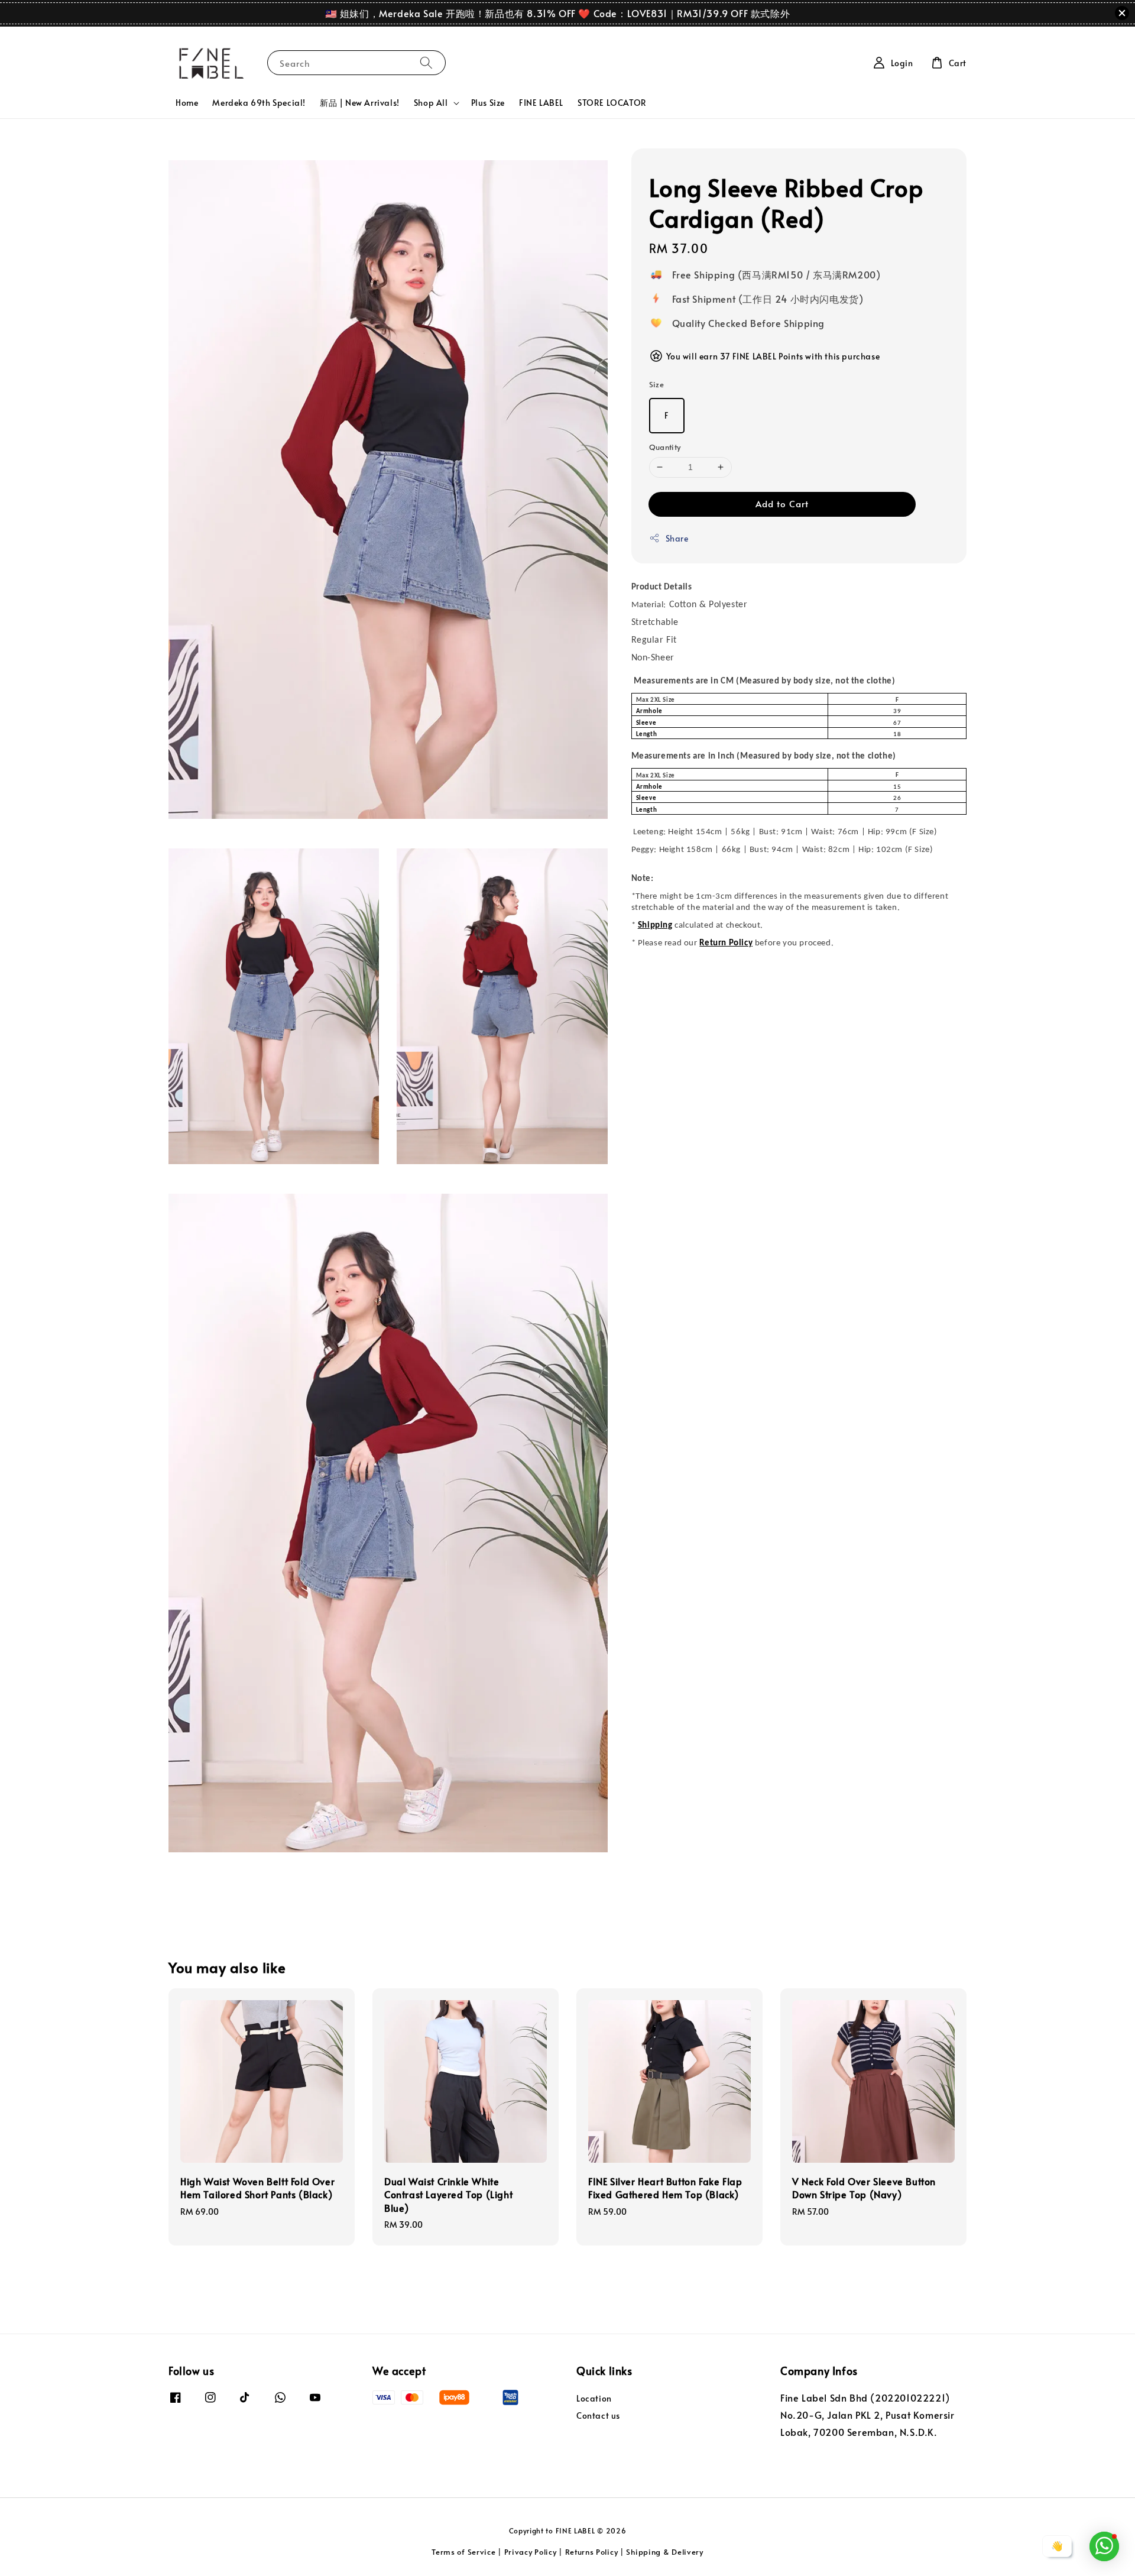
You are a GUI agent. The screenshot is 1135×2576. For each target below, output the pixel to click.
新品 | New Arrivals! (360, 103)
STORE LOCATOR (612, 103)
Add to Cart (782, 503)
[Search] (426, 62)
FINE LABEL (541, 103)
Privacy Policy (531, 2552)
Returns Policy (592, 2552)
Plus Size (488, 103)
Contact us (598, 2415)
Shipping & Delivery (664, 2552)
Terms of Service (463, 2552)
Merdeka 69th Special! (259, 103)
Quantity (665, 447)
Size (657, 384)
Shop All (431, 103)
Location (594, 2399)
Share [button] (677, 538)
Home (187, 103)
